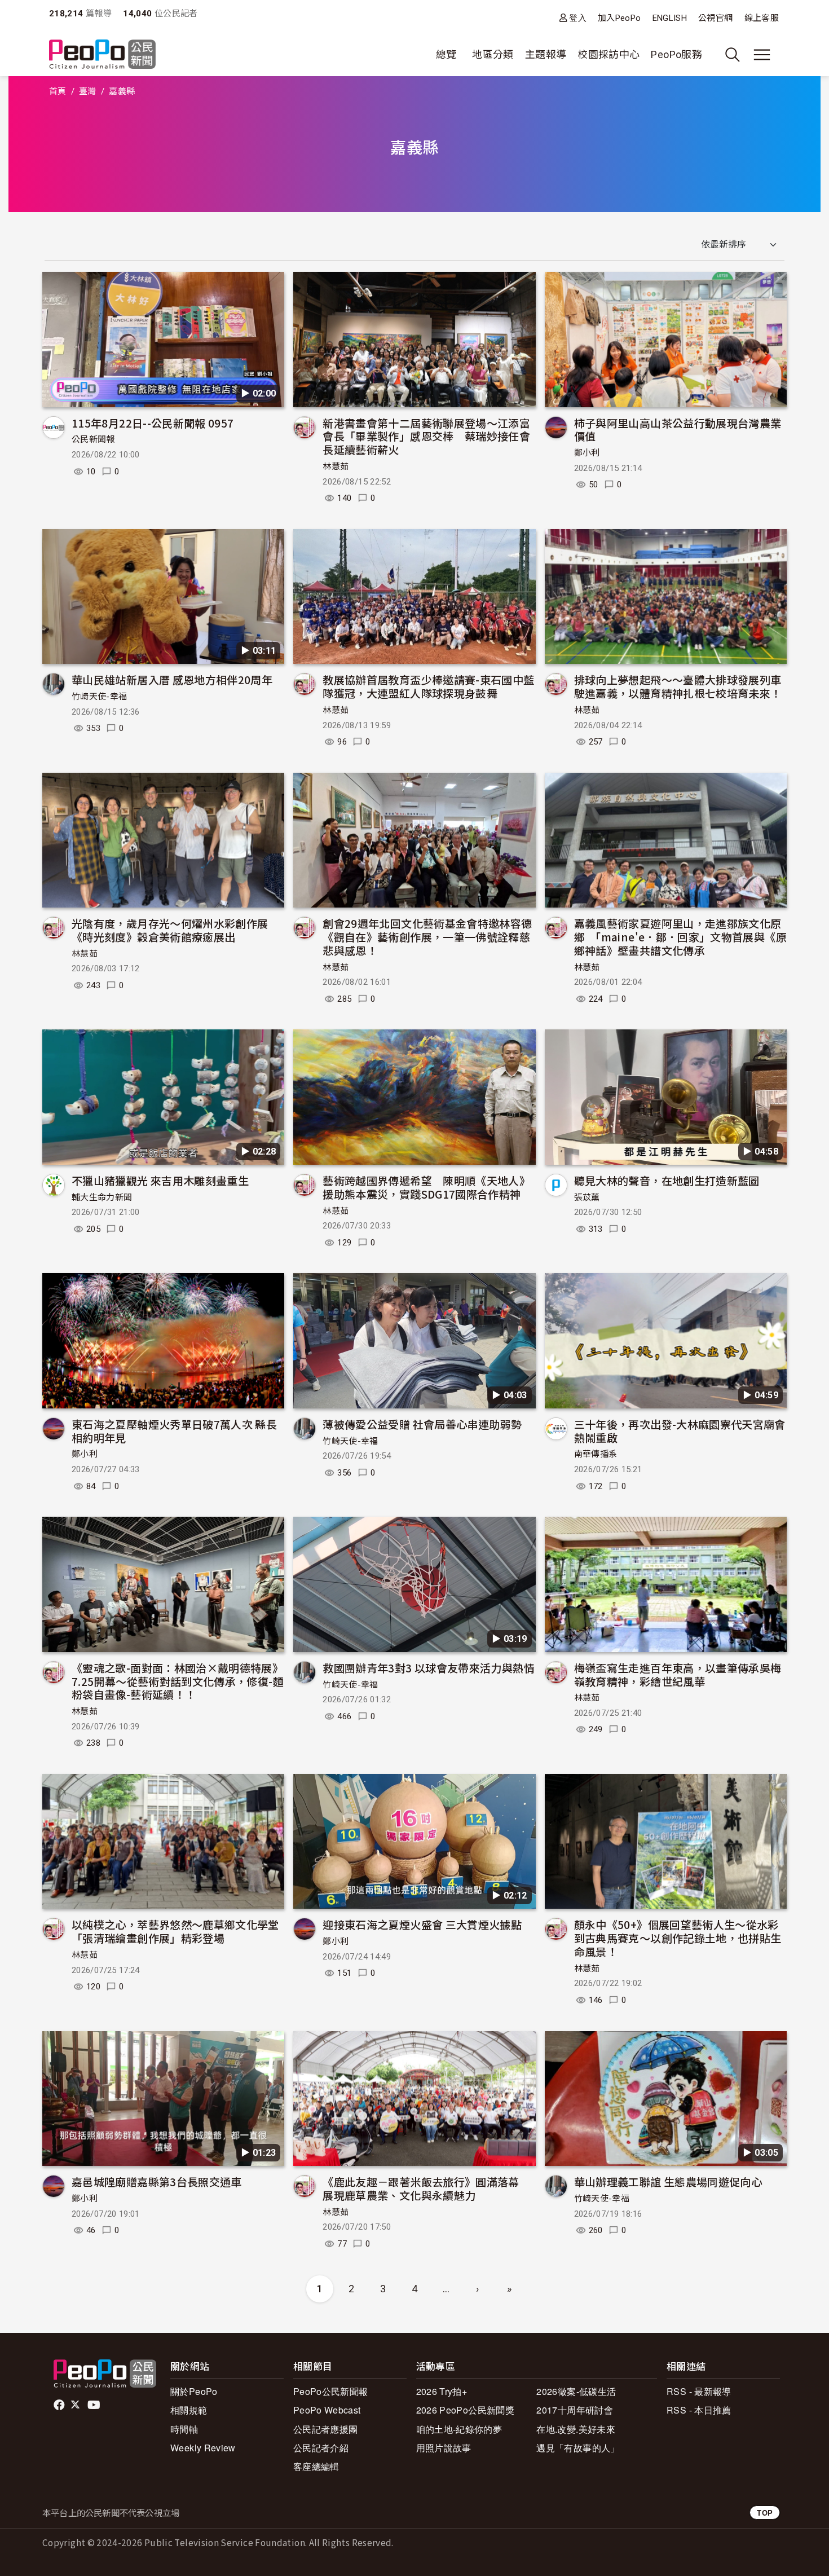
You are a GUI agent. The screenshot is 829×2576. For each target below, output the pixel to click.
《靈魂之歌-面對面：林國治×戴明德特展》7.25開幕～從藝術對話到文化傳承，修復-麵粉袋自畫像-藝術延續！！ (178, 1681)
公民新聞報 (93, 439)
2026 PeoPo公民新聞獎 (465, 2410)
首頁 (58, 91)
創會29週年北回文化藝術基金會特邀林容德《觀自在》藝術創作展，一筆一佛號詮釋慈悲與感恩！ (427, 937)
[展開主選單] (762, 55)
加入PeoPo (619, 18)
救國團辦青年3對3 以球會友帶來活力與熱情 (429, 1668)
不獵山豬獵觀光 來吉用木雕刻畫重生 (160, 1180)
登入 (578, 18)
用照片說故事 (444, 2448)
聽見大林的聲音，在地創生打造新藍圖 (667, 1180)
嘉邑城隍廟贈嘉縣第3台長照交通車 (157, 2181)
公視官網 (715, 18)
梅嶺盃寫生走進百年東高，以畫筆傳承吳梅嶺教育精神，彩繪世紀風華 (678, 1674)
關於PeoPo (194, 2391)
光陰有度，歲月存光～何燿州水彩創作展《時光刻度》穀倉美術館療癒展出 (170, 930)
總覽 (446, 54)
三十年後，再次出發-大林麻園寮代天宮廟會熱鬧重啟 (680, 1431)
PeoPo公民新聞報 (331, 2391)
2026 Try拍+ (442, 2391)
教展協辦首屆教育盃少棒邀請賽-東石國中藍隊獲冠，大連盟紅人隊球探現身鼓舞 (428, 686)
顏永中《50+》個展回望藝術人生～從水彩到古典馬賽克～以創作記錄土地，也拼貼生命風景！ (678, 1938)
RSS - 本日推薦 (699, 2410)
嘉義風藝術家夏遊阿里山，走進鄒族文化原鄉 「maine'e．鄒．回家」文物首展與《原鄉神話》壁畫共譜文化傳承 (680, 937)
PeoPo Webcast (327, 2410)
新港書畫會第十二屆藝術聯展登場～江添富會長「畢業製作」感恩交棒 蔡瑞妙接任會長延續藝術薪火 (426, 436)
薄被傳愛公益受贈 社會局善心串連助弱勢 (422, 1424)
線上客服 (762, 18)
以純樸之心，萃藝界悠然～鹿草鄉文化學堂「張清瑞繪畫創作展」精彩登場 (175, 1931)
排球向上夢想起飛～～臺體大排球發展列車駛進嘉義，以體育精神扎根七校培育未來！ (678, 686)
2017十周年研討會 (575, 2410)
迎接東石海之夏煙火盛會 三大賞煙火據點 (422, 1924)
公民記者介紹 (321, 2448)
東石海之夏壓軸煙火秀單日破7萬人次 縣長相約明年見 (174, 1431)
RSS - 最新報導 (699, 2391)
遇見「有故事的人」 (578, 2448)
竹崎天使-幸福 (100, 697)
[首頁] (102, 55)
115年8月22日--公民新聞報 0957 (153, 423)
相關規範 (189, 2410)
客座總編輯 (316, 2466)
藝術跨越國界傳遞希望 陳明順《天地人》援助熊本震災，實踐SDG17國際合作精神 (426, 1187)
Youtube (95, 2405)
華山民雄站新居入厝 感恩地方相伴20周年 (172, 679)
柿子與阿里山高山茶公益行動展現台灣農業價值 (678, 430)
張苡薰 (587, 1197)
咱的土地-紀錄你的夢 (459, 2429)
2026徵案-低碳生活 (576, 2391)
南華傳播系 (596, 1454)
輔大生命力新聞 (102, 1197)
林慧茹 (336, 466)
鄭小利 (587, 453)
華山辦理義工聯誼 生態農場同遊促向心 (668, 2181)
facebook (60, 2405)
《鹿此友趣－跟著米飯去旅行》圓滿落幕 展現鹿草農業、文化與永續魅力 (426, 2188)
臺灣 (88, 91)
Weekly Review (203, 2448)
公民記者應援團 (326, 2429)
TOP (765, 2513)
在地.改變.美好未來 (576, 2429)
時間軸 (184, 2429)
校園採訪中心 (608, 54)
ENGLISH (670, 18)
